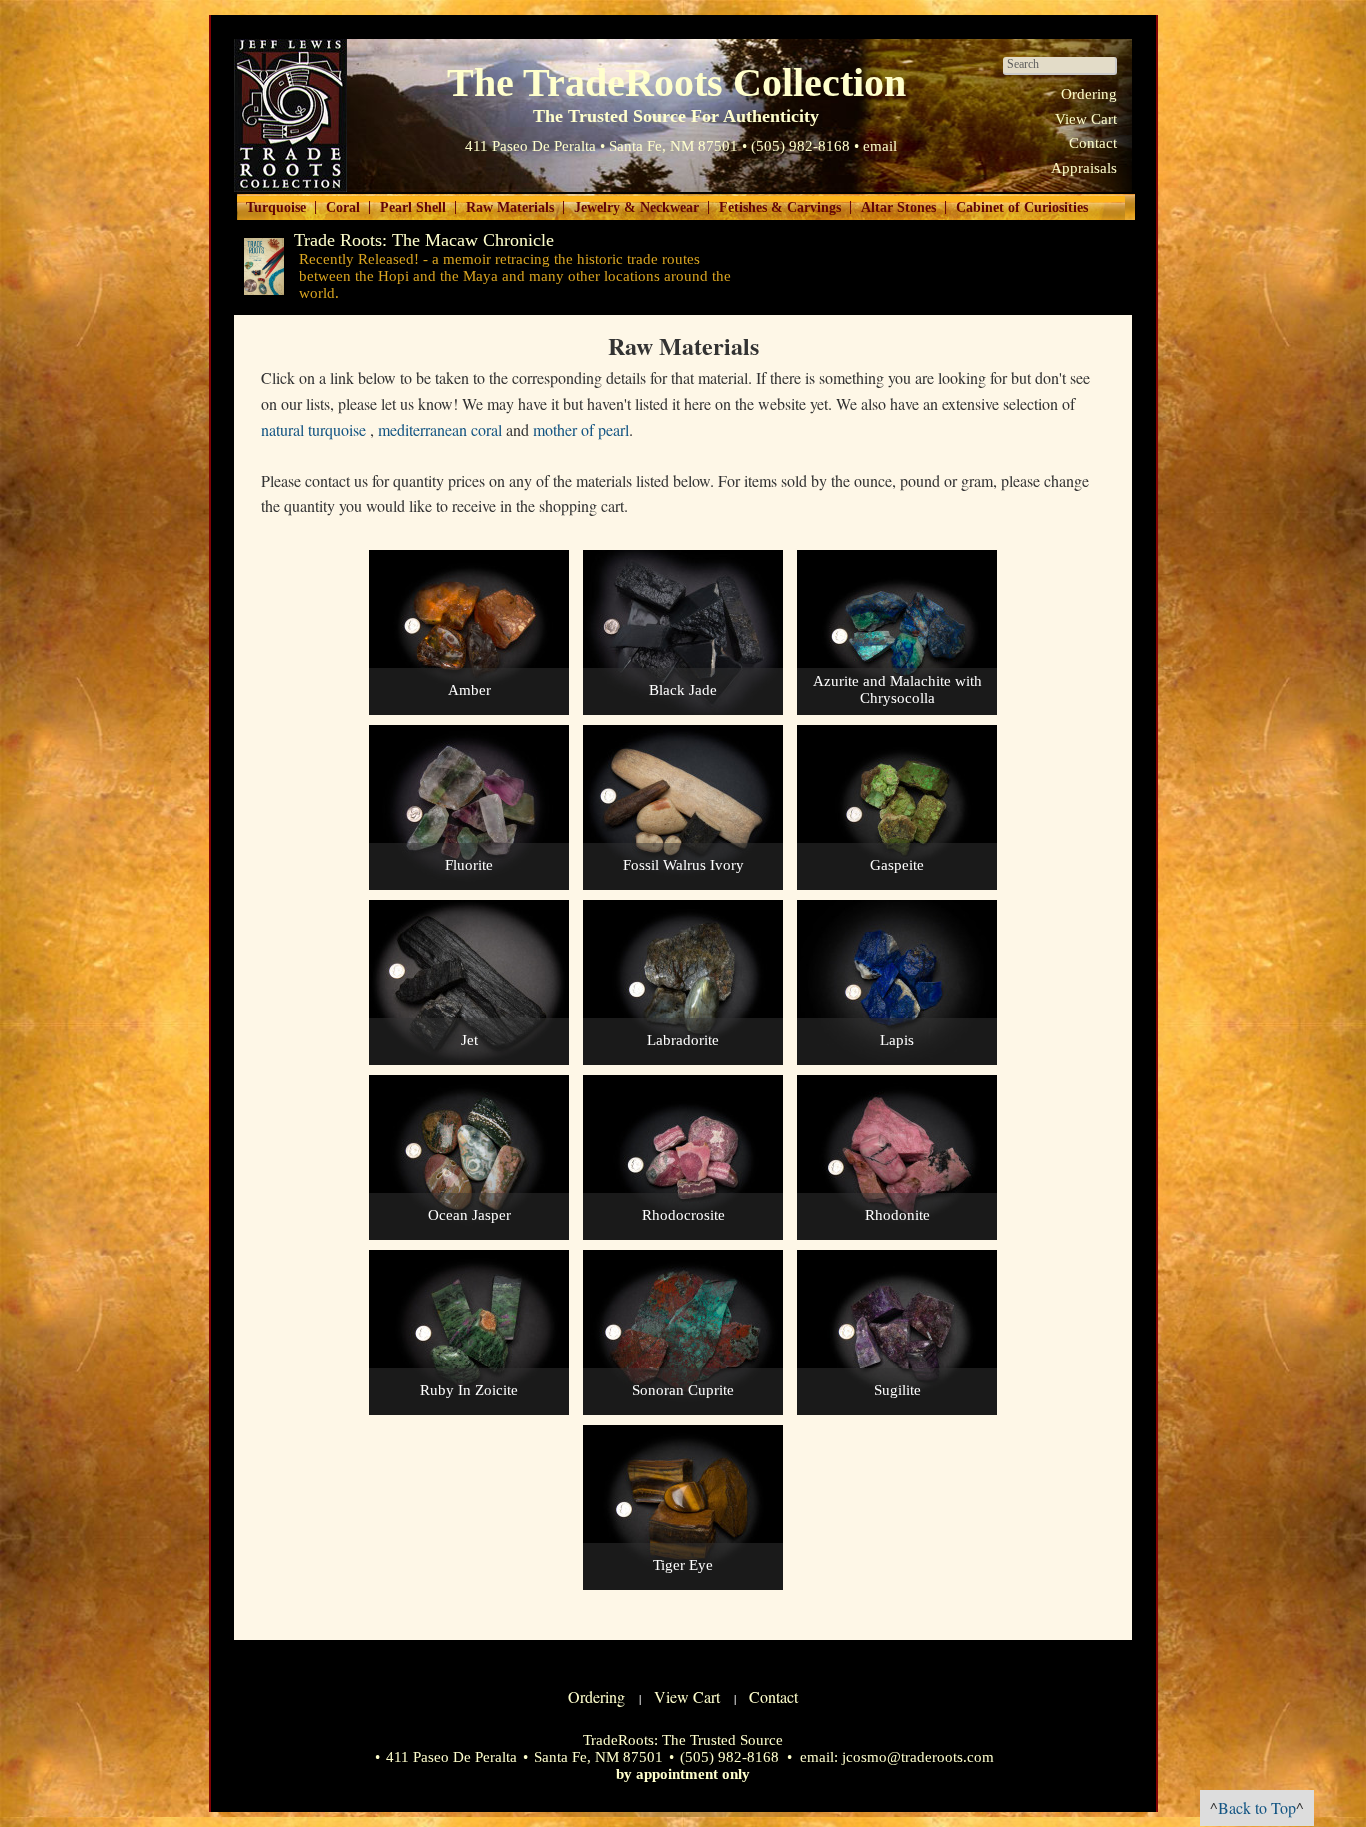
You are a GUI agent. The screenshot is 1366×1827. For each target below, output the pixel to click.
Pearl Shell (413, 207)
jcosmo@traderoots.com (918, 1757)
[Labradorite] (683, 1060)
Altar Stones (898, 207)
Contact (1093, 143)
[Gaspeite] (897, 885)
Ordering (1089, 94)
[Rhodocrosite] (683, 1235)
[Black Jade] (683, 710)
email (880, 146)
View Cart (1086, 119)
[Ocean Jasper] (469, 1235)
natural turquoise (313, 429)
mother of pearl (581, 429)
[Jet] (469, 1060)
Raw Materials (510, 207)
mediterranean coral (440, 429)
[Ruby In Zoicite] (469, 1410)
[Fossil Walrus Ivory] (683, 885)
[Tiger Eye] (683, 1585)
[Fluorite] (469, 885)
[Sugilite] (897, 1410)
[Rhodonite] (897, 1235)
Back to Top (1257, 1807)
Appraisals (1084, 168)
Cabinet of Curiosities (1022, 207)
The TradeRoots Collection (290, 115)
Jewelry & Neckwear (636, 207)
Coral (343, 207)
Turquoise (276, 207)
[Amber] (469, 710)
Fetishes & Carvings (780, 207)
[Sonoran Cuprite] (683, 1410)
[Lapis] (897, 1060)
